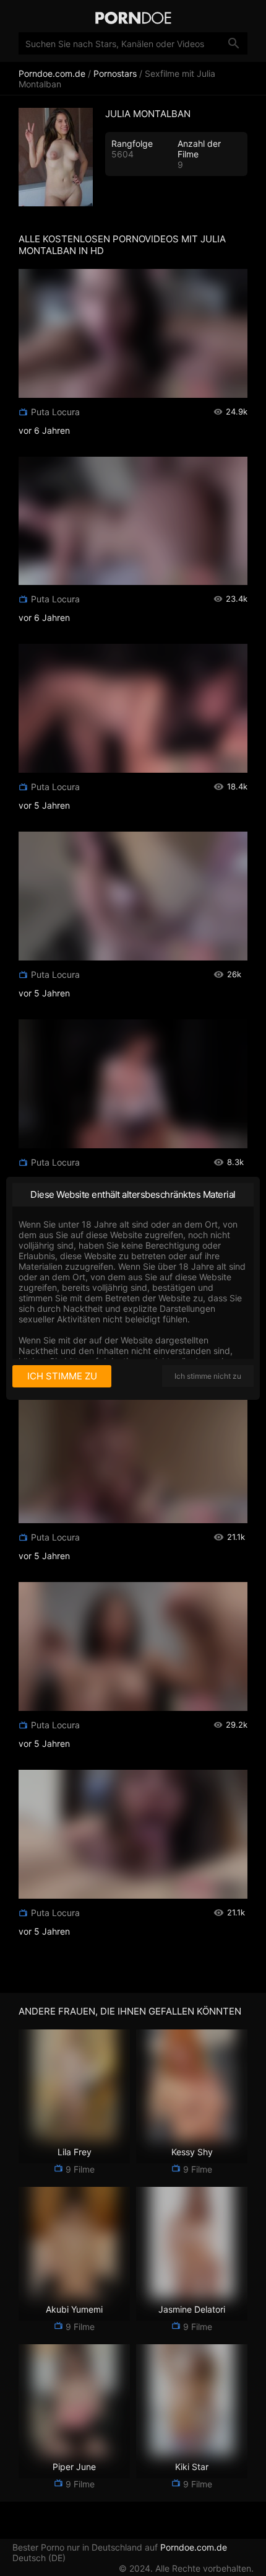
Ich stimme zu (62, 1376)
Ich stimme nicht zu (208, 1376)
